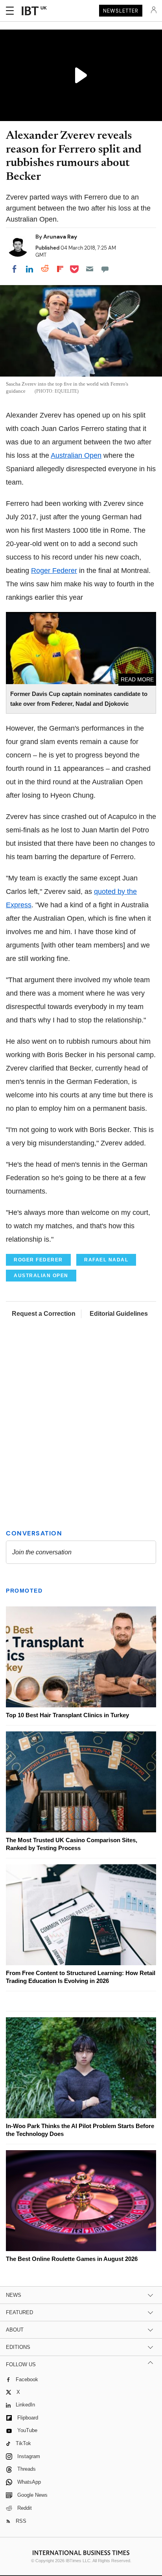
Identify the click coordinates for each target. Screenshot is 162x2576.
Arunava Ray (60, 237)
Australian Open (76, 455)
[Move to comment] (105, 269)
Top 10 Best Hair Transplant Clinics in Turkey (67, 1715)
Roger (54, 571)
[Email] (90, 269)
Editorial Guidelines (119, 1314)
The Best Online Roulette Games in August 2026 (72, 2259)
